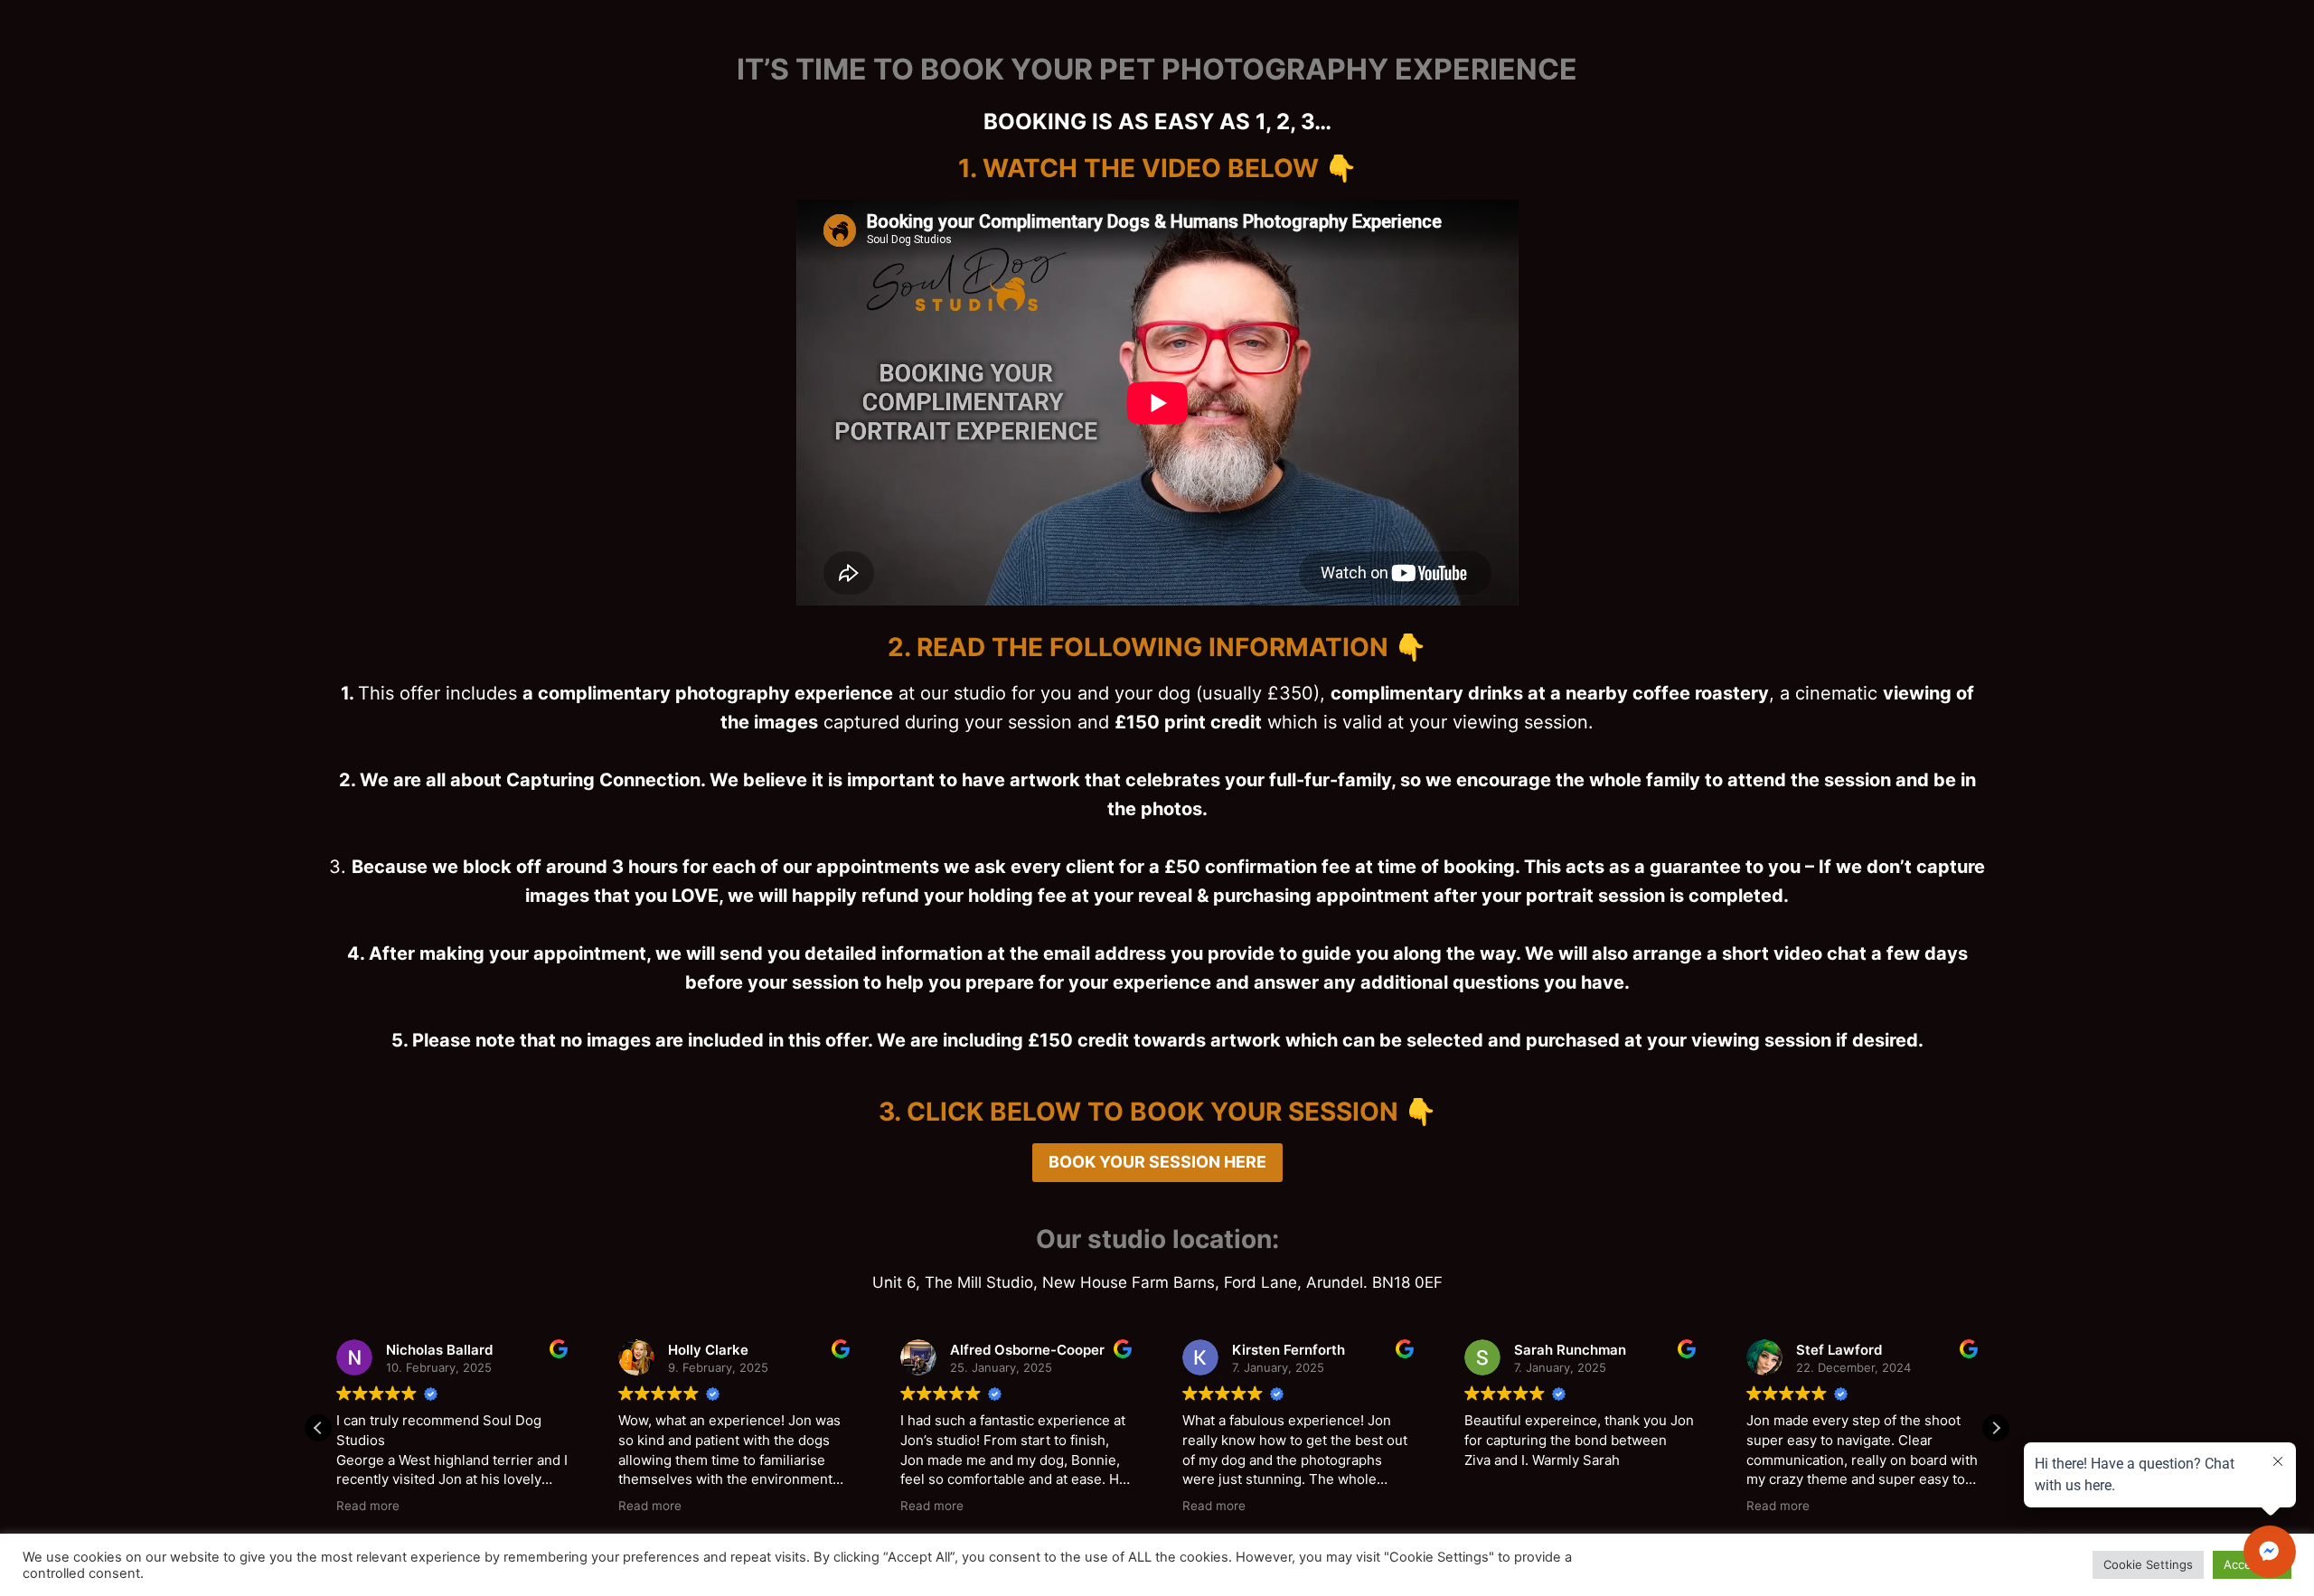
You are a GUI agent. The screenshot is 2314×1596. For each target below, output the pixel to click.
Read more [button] (368, 1506)
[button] (1996, 1428)
